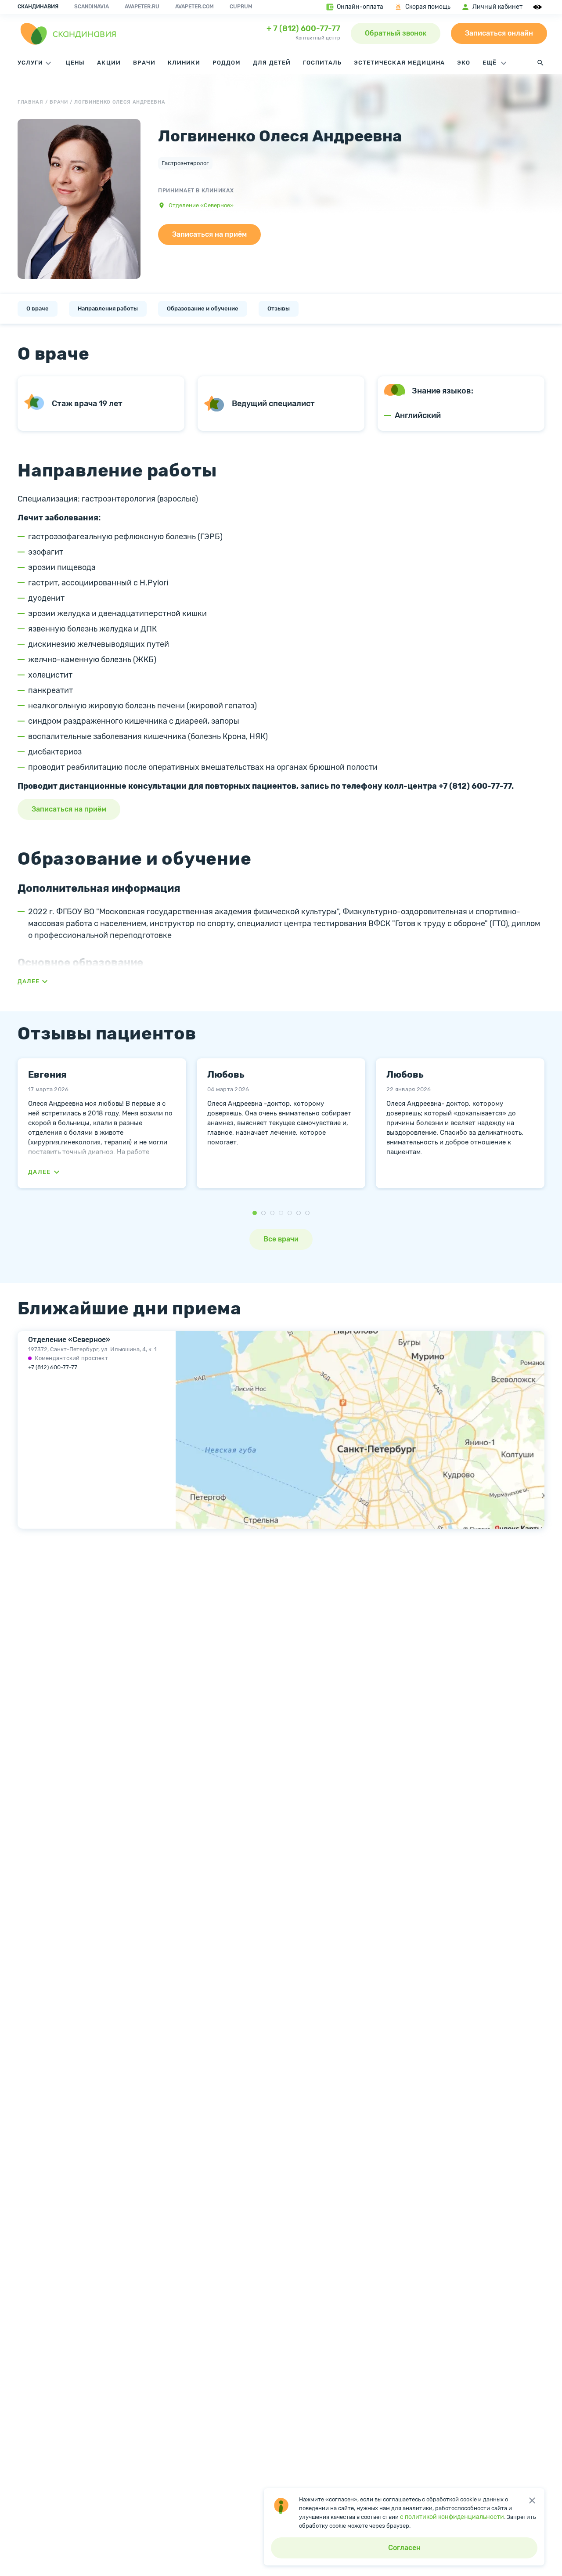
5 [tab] (290, 1213)
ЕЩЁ (490, 63)
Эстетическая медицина (399, 63)
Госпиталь (322, 63)
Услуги (30, 63)
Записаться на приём (209, 234)
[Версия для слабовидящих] (539, 7)
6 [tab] (299, 1213)
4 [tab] (281, 1213)
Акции (109, 63)
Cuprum (241, 7)
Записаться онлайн (499, 33)
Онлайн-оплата (360, 7)
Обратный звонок (396, 33)
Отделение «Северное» (201, 205)
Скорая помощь (428, 7)
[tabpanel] (102, 1123)
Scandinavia (92, 7)
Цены (75, 63)
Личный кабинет (497, 7)
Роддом (227, 63)
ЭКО (464, 63)
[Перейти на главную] (68, 33)
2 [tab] (263, 1213)
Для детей (272, 63)
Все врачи (281, 1239)
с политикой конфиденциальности (452, 2517)
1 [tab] (255, 1213)
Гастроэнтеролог (185, 163)
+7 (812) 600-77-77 (53, 1367)
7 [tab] (307, 1213)
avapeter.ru (142, 7)
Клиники (184, 63)
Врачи (144, 63)
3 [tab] (272, 1213)
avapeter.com (195, 7)
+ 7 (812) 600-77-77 (303, 29)
